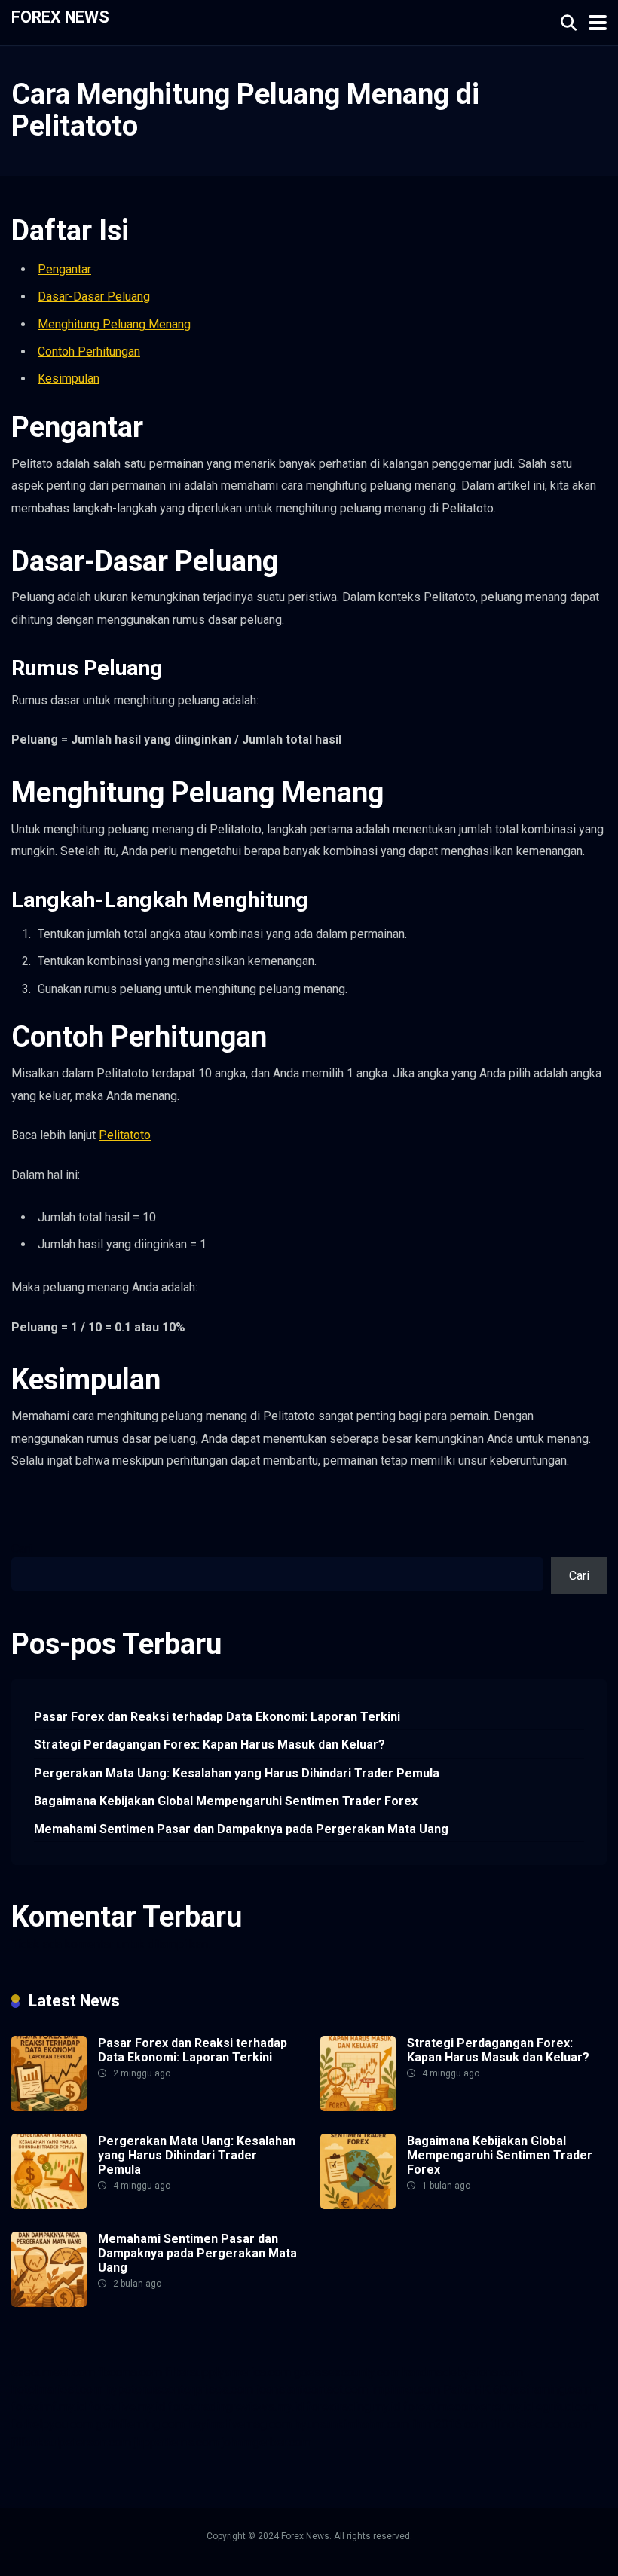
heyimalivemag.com (240, 2424)
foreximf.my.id (49, 2407)
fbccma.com (130, 2372)
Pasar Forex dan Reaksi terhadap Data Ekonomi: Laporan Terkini (217, 1717)
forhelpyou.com (52, 2424)
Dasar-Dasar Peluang (94, 296)
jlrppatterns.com (176, 2442)
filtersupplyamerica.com (228, 2372)
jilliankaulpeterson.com (71, 2442)
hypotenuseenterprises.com (179, 2390)
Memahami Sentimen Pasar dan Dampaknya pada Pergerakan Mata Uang (241, 1829)
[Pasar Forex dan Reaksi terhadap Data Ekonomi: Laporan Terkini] (49, 2107)
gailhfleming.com (140, 2424)
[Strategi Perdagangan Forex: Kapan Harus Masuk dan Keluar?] (358, 2107)
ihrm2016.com (450, 2424)
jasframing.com (551, 2390)
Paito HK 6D (476, 2390)
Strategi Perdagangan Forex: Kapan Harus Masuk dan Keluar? (210, 1745)
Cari (21, 1549)
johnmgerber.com (266, 2442)
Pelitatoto (125, 1135)
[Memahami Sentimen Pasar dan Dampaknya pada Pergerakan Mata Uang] (49, 2303)
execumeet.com (53, 2372)
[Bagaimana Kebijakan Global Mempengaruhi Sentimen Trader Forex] (358, 2205)
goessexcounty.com (347, 2372)
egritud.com (567, 2407)
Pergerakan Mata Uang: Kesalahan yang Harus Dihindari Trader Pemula (237, 1773)
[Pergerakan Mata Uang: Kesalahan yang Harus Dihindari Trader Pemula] (49, 2205)
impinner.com (405, 2390)
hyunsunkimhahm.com (352, 2424)
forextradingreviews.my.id (236, 2407)
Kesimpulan (69, 379)
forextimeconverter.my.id (468, 2407)
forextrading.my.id (353, 2407)
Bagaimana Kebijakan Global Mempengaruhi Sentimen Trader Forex (226, 1801)
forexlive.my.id (127, 2407)
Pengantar (64, 269)
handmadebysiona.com (463, 2372)
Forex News (60, 16)
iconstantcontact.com (312, 2390)
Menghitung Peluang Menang (114, 324)
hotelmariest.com (57, 2390)
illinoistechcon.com (540, 2424)
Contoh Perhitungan (89, 351)
